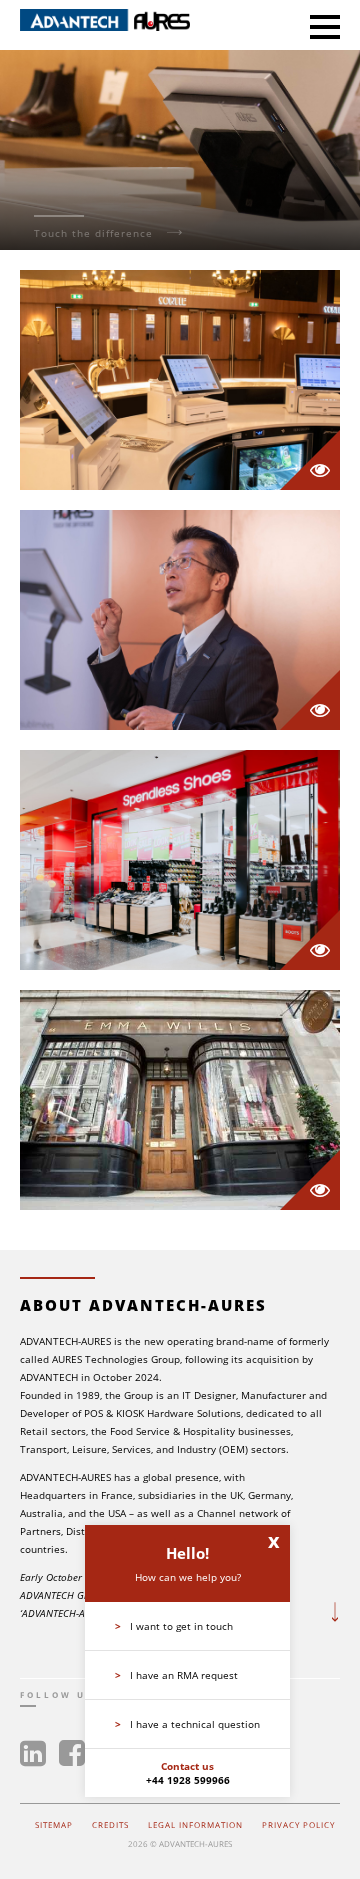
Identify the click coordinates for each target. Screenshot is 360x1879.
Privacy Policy (298, 1824)
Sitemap (54, 1824)
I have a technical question (187, 1724)
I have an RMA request (176, 1675)
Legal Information (195, 1824)
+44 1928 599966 (188, 1780)
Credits (110, 1824)
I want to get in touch (174, 1626)
